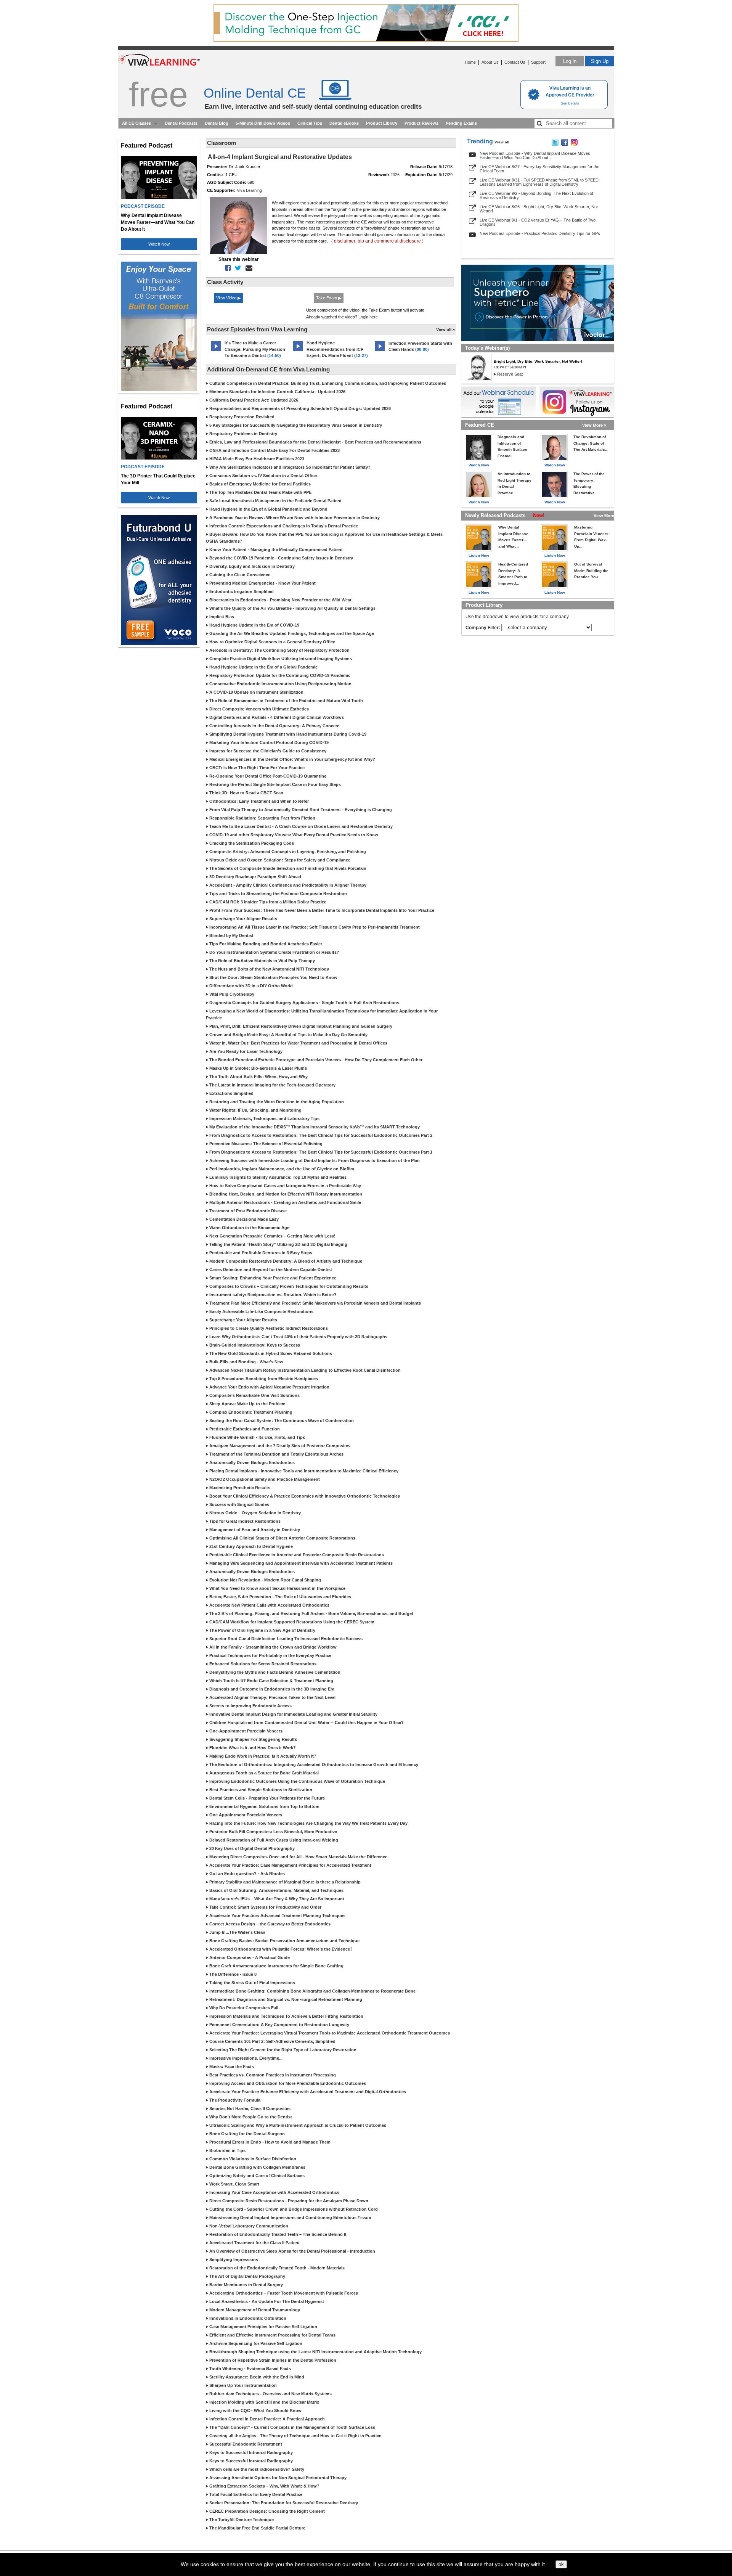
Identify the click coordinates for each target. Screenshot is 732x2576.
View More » (594, 425)
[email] (247, 268)
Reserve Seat (510, 374)
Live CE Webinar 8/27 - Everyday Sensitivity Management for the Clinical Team (539, 169)
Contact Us (515, 62)
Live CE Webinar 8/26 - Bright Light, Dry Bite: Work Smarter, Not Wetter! (539, 209)
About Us (490, 62)
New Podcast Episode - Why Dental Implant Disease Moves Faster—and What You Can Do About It (535, 155)
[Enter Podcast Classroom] (216, 351)
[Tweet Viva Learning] (555, 144)
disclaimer (345, 241)
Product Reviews (421, 123)
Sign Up (600, 61)
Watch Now (159, 244)
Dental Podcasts (181, 123)
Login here (368, 317)
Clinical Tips (310, 123)
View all (502, 142)
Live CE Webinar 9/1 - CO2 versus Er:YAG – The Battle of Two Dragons (538, 222)
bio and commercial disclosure (389, 241)
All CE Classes (136, 123)
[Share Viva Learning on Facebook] (565, 144)
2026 (395, 175)
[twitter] (237, 268)
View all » (445, 329)
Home (470, 62)
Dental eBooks (344, 123)
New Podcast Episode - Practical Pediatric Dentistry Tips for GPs (540, 233)
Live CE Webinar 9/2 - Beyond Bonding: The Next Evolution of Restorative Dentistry (536, 195)
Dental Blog (217, 123)
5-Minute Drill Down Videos (263, 123)
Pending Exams (461, 123)
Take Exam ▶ (329, 298)
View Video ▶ (228, 298)
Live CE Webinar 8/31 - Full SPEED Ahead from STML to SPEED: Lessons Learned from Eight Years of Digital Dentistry (540, 182)
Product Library (382, 123)
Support (538, 62)
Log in (570, 61)
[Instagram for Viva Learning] (577, 402)
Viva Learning (249, 190)
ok (561, 2564)
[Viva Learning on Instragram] (574, 144)
